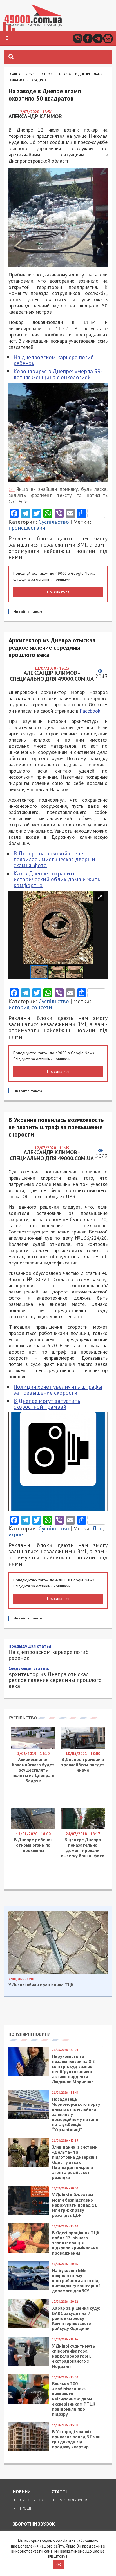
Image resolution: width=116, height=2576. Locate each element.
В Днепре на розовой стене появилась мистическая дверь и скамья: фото (54, 859)
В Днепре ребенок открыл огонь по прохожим (33, 2267)
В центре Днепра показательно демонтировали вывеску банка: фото (83, 2270)
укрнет (17, 1534)
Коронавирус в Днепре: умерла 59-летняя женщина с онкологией (58, 374)
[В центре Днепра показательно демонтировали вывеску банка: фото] (83, 2251)
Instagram (78, 38)
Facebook (88, 38)
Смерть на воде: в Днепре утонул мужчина (56, 1826)
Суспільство (39, 74)
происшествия (27, 528)
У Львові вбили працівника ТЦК (41, 2407)
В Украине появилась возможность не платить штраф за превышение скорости (57, 2100)
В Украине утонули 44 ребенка (52, 1815)
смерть (56, 1957)
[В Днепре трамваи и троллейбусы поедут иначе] (83, 2170)
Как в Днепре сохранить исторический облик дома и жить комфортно (57, 879)
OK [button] (59, 2565)
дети (99, 1951)
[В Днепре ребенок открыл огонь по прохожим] (33, 2251)
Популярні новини (30, 2457)
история (19, 1007)
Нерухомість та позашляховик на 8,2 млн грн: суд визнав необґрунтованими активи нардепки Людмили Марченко (73, 2491)
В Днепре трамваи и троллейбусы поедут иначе (83, 2187)
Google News (108, 38)
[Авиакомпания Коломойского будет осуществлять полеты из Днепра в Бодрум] (33, 2170)
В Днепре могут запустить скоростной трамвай (47, 1404)
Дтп (97, 1528)
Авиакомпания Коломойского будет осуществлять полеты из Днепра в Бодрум (33, 2193)
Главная (15, 74)
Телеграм (98, 38)
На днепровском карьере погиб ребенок (54, 360)
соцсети (42, 1007)
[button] (7, 38)
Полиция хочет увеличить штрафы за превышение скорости (58, 1390)
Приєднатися (58, 592)
